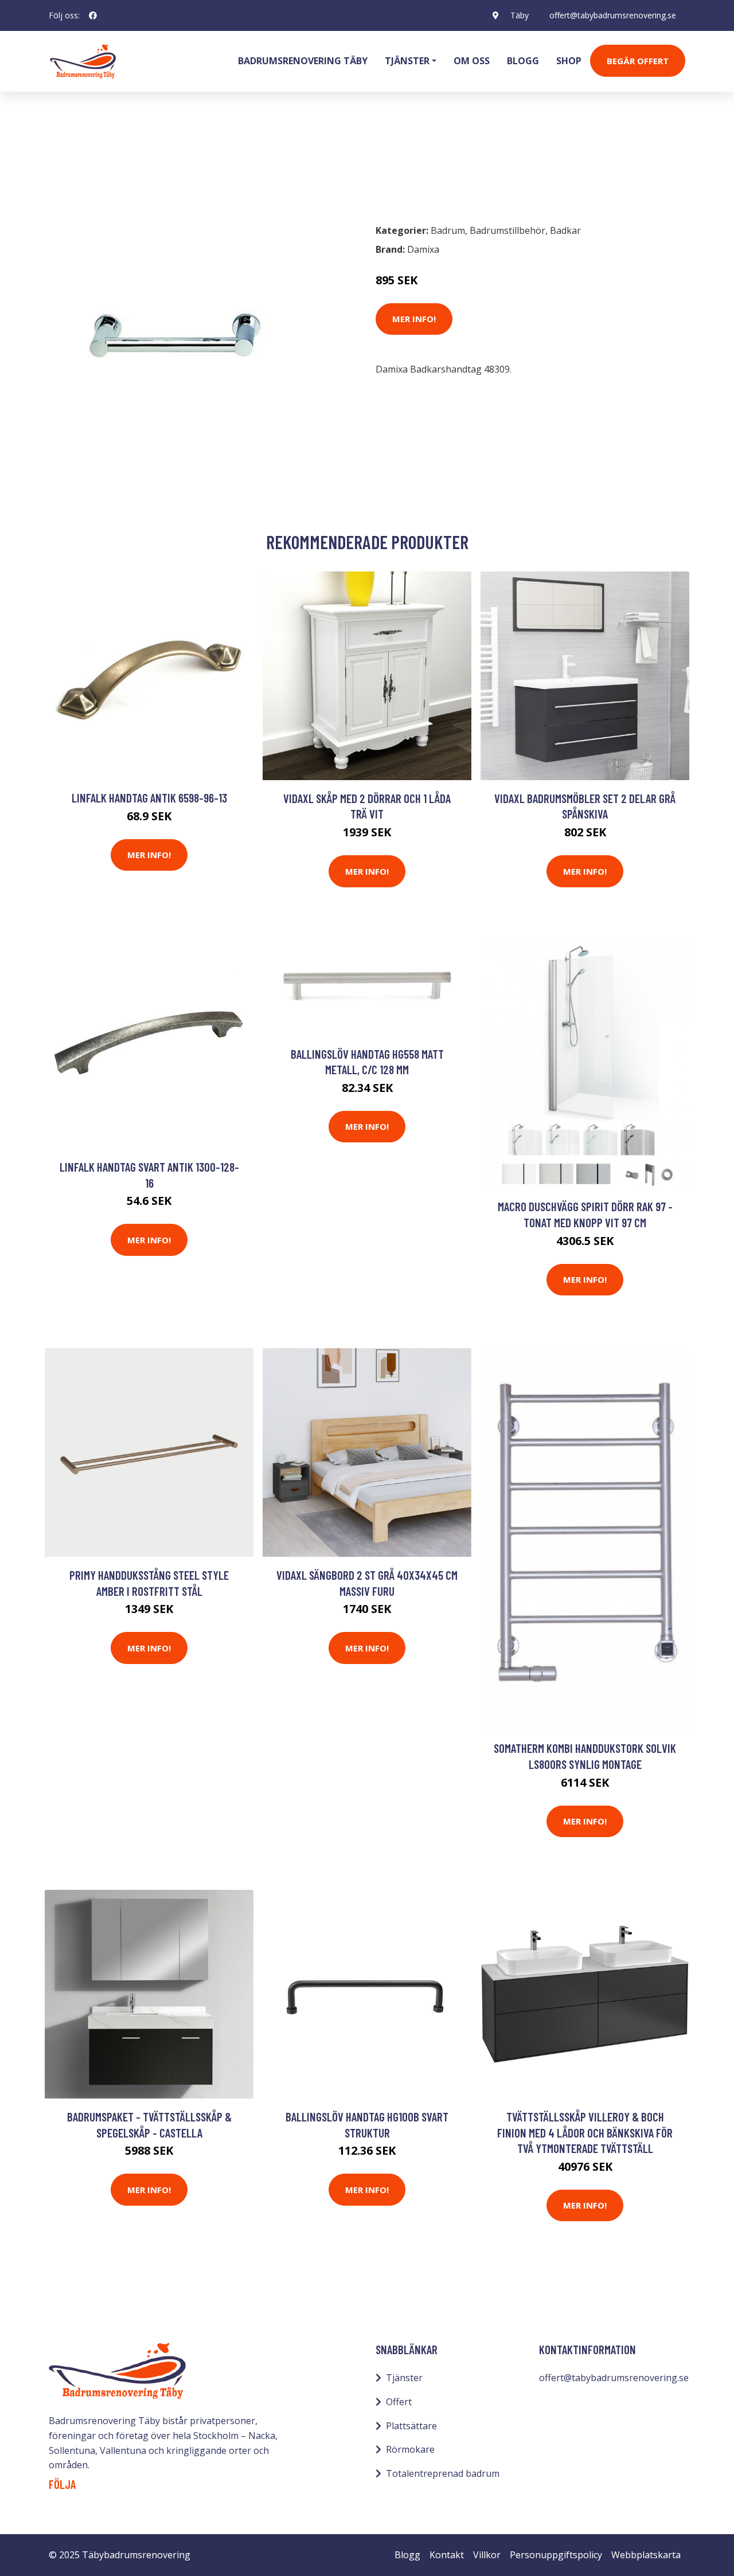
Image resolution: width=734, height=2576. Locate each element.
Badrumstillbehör (147, 164)
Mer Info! (414, 319)
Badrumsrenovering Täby (303, 61)
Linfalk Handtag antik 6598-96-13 (149, 798)
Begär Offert (638, 61)
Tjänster (404, 2378)
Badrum (79, 164)
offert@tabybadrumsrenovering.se (613, 15)
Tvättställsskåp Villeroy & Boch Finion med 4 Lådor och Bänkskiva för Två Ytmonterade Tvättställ (585, 2132)
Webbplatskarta (646, 2555)
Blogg (523, 61)
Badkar (565, 230)
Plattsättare (411, 2426)
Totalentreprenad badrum (443, 2473)
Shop (569, 61)
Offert (399, 2402)
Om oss (472, 61)
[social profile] (93, 15)
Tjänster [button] (407, 61)
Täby (520, 15)
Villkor (487, 2555)
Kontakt (447, 2555)
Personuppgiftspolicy (556, 2555)
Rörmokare (410, 2449)
